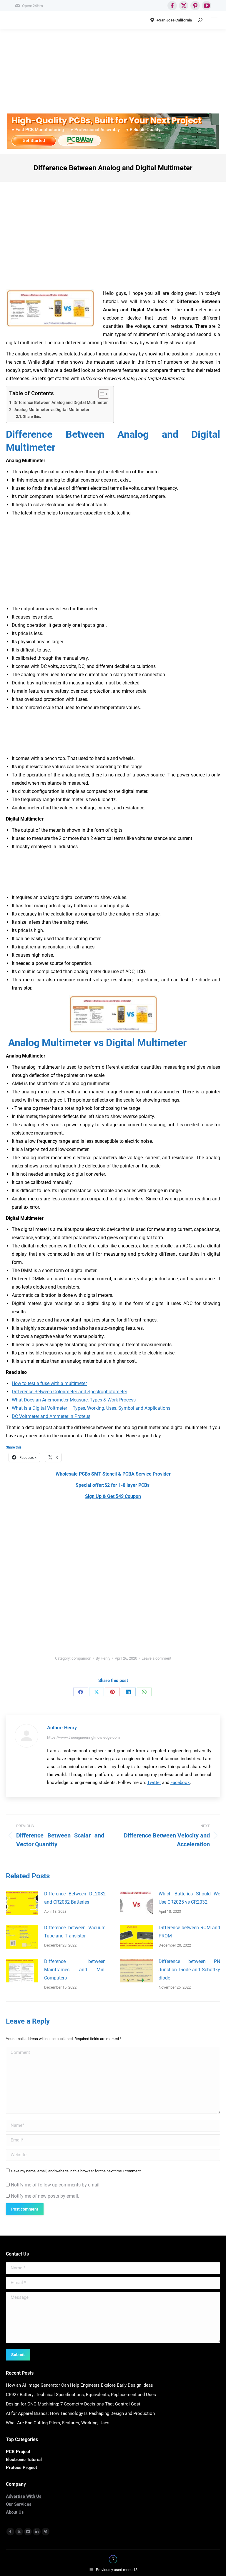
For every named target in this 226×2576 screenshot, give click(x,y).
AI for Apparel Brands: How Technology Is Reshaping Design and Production (80, 2413)
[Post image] (22, 1903)
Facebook (180, 1783)
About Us (15, 2512)
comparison (81, 1658)
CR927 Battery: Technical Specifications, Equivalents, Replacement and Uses (81, 2395)
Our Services (19, 2504)
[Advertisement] (113, 72)
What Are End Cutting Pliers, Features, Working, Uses (58, 2423)
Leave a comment (156, 1658)
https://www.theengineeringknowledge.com (83, 1737)
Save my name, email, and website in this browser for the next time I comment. (76, 2171)
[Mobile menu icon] (214, 20)
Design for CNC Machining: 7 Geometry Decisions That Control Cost (73, 2404)
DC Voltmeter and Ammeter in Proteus (51, 1416)
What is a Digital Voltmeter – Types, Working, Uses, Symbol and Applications (91, 1408)
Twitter (154, 1783)
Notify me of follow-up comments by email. (56, 2185)
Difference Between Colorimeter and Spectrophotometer (69, 1392)
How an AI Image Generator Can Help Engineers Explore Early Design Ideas (79, 2385)
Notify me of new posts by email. (45, 2196)
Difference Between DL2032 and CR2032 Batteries (75, 1898)
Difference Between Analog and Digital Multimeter (61, 403)
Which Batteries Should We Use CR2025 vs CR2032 (189, 1898)
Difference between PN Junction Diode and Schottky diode (189, 1970)
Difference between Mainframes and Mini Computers (75, 1970)
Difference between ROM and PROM (189, 1932)
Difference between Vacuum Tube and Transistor (75, 1932)
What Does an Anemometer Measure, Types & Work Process (74, 1400)
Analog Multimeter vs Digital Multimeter (51, 410)
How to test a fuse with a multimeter (49, 1383)
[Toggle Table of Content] (101, 394)
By (103, 1658)
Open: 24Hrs (33, 6)
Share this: (32, 416)
